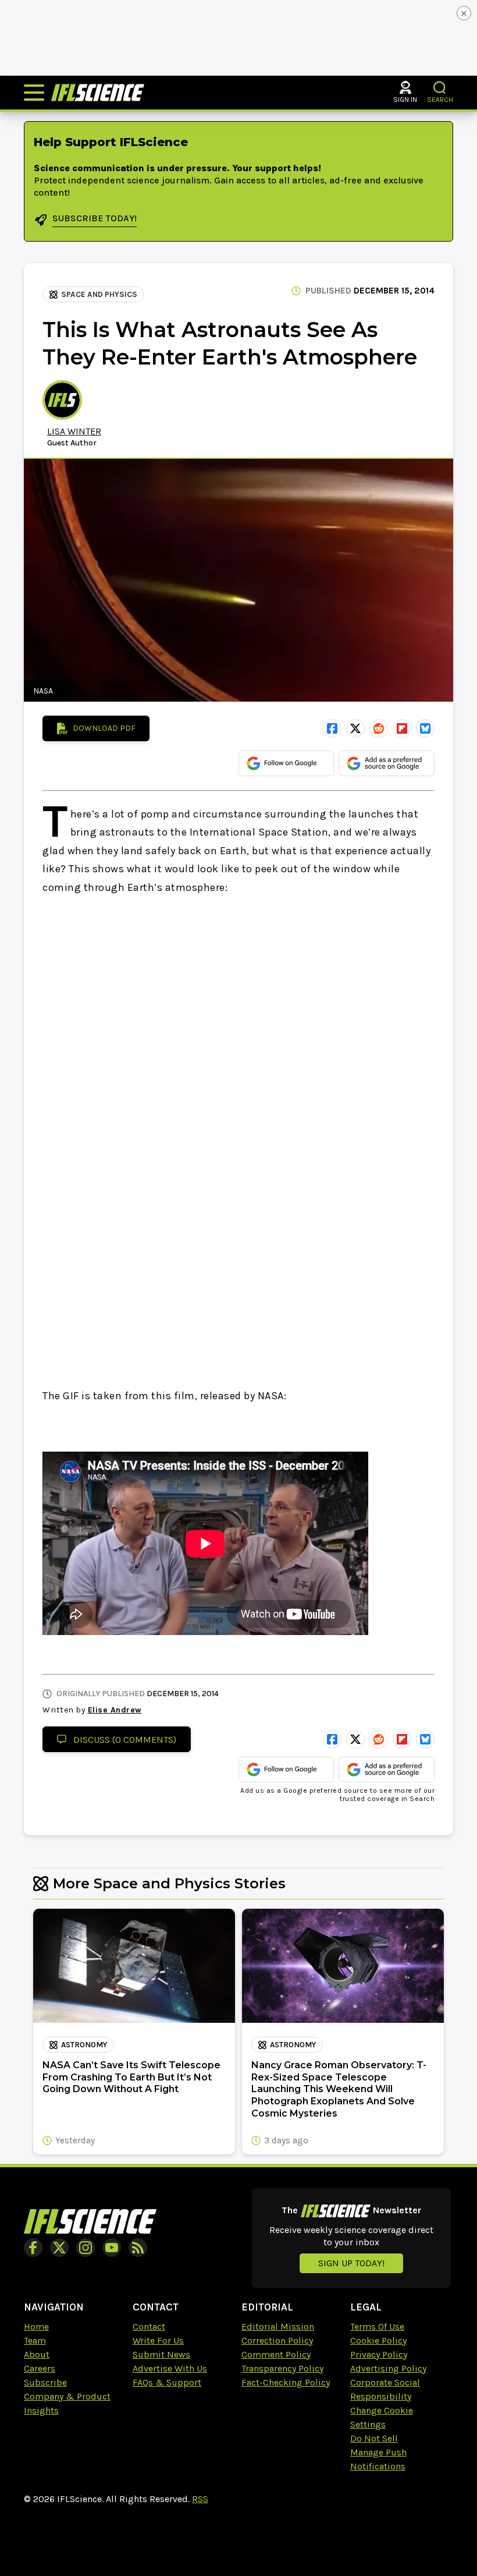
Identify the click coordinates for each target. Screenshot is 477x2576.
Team (35, 2340)
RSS (200, 2499)
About (37, 2354)
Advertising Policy (388, 2368)
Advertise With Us (170, 2368)
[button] (440, 88)
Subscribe (45, 2382)
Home (36, 2326)
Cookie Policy (378, 2340)
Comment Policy (276, 2354)
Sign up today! (351, 2263)
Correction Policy (277, 2340)
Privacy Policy (379, 2354)
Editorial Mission (278, 2326)
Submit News (161, 2354)
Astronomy (84, 2045)
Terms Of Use (377, 2326)
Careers (40, 2368)
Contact (149, 2326)
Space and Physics (99, 294)
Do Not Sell (374, 2438)
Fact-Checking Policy (286, 2382)
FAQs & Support (167, 2382)
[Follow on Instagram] (86, 2248)
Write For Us (158, 2340)
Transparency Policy (282, 2368)
